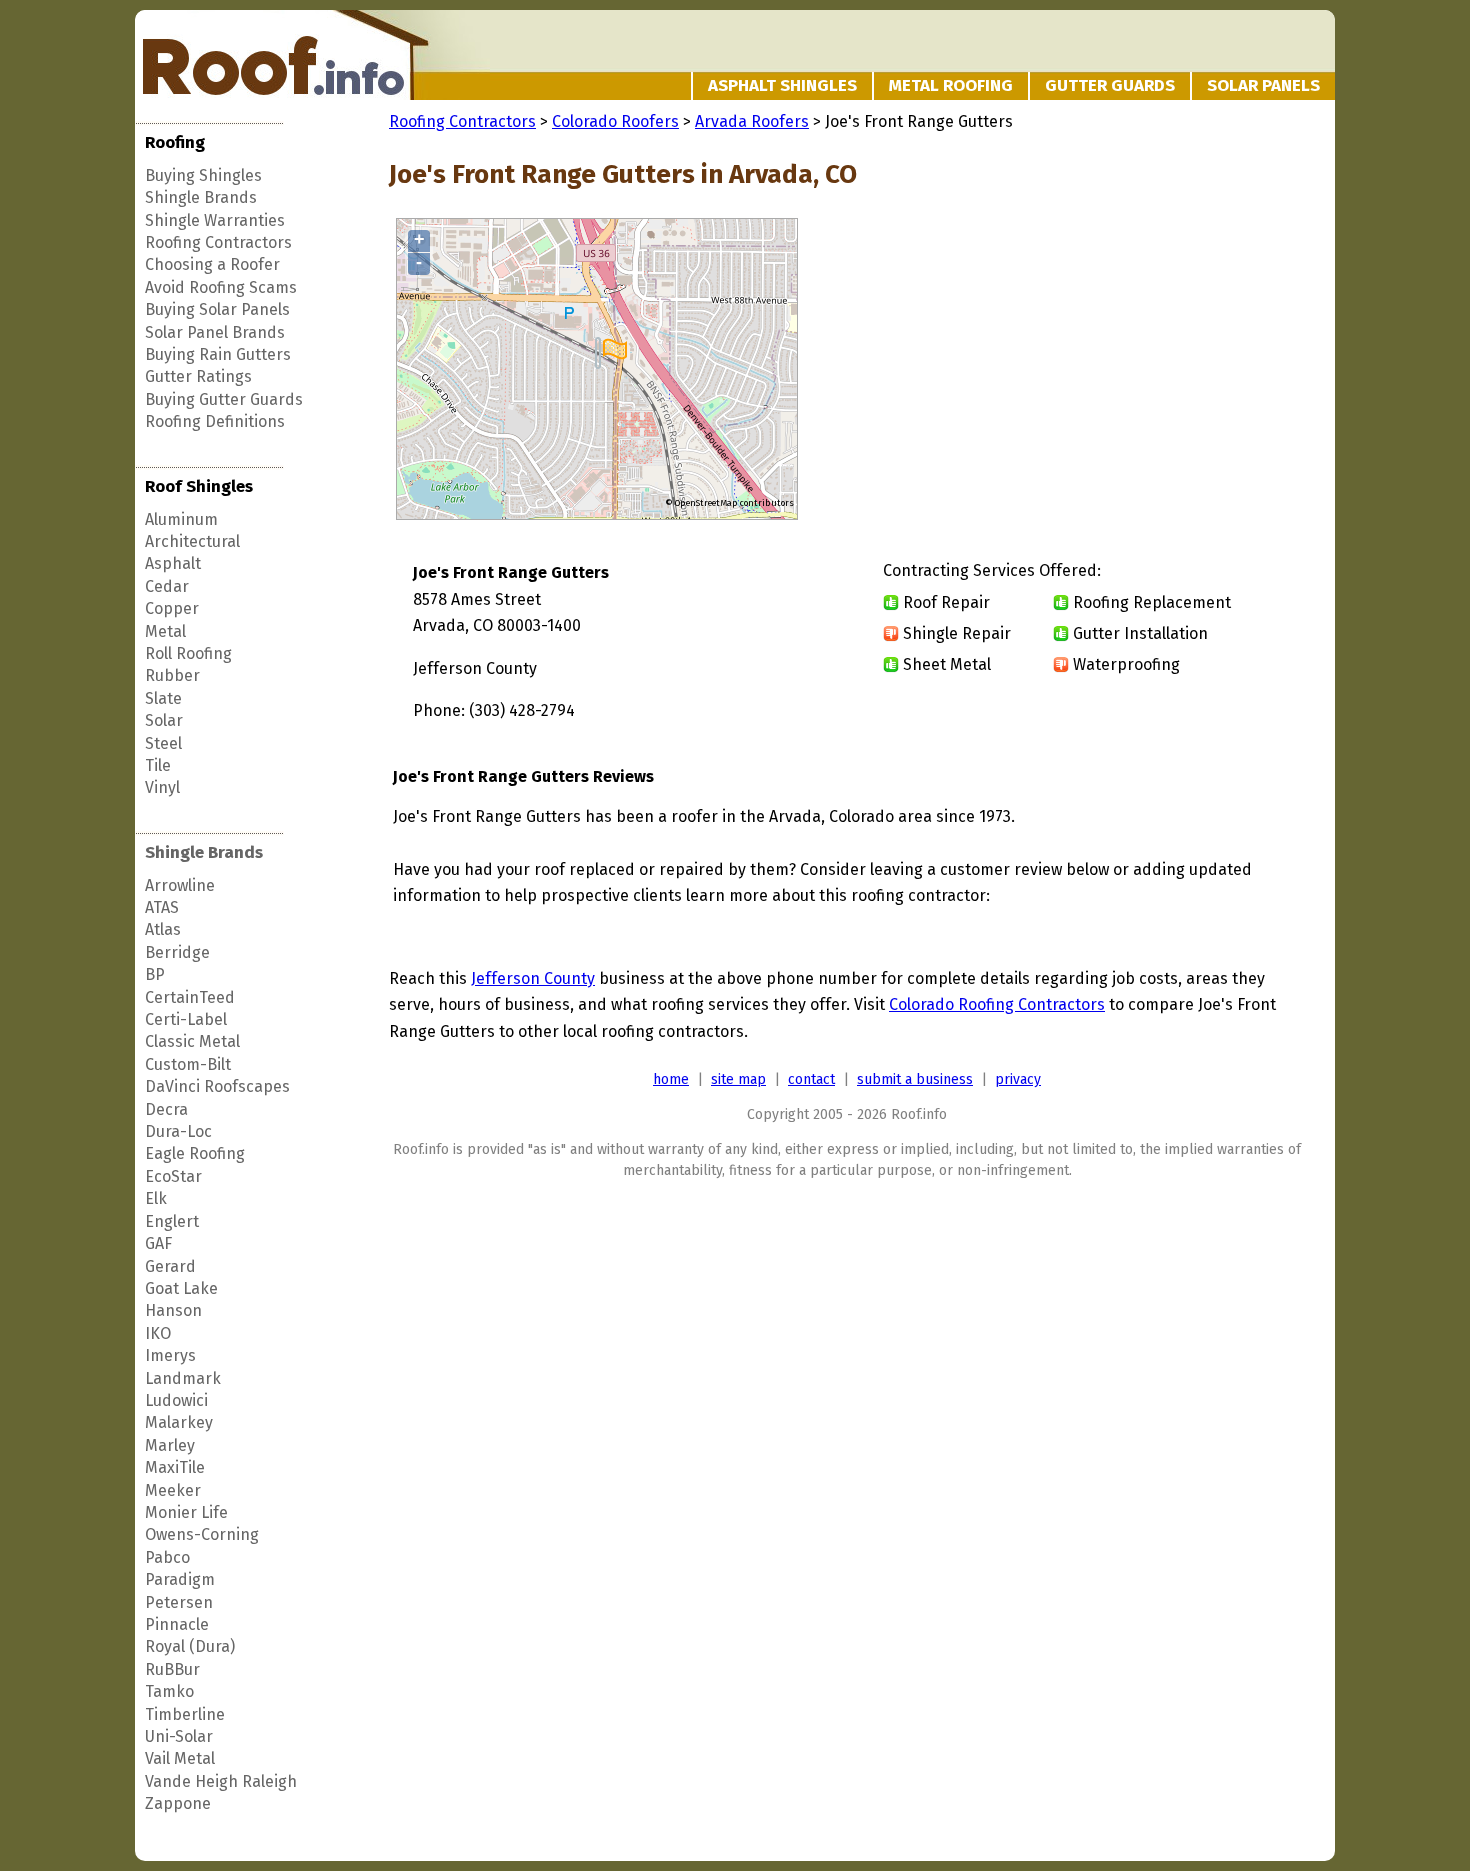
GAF (158, 1243)
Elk (156, 1198)
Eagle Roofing (195, 1153)
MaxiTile (175, 1467)
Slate (163, 698)
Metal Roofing (951, 85)
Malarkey (179, 1422)
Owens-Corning (202, 1534)
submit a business (915, 1079)
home (671, 1079)
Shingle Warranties (215, 220)
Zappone (178, 1803)
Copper (172, 608)
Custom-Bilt (188, 1064)
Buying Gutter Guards (224, 399)
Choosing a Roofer (212, 264)
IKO (158, 1333)
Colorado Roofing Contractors (997, 1004)
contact (811, 1079)
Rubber (172, 675)
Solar (164, 720)
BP (155, 974)
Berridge (177, 952)
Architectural (192, 541)
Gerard (170, 1266)
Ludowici (176, 1400)
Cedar (167, 586)
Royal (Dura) (190, 1646)
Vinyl (162, 787)
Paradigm (180, 1579)
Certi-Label (186, 1019)
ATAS (162, 907)
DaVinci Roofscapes (217, 1086)
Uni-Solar (179, 1736)
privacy (1018, 1079)
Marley (170, 1445)
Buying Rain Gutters (218, 354)
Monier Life (186, 1512)
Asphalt (173, 563)
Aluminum (181, 519)
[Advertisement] (1137, 370)
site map (738, 1079)
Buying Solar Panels (217, 309)
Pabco (167, 1557)
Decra (166, 1109)
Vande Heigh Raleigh (221, 1781)
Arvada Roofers (752, 121)
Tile (158, 765)
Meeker (173, 1490)
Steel (163, 743)
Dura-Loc (178, 1131)
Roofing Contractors (218, 242)
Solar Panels (1263, 85)
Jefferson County (533, 978)
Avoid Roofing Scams (221, 287)
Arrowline (180, 885)
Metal (165, 631)
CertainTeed (190, 997)
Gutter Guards (1110, 85)
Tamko (169, 1691)
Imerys (170, 1355)
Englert (172, 1221)
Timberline (185, 1714)
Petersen (179, 1602)
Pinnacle (177, 1624)
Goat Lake (181, 1288)
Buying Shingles (203, 175)
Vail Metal (180, 1758)
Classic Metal (192, 1041)
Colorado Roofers (615, 121)
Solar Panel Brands (215, 332)
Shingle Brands (201, 197)
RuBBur (172, 1669)
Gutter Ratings (198, 376)
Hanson (173, 1310)
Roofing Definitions (215, 421)
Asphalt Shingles (782, 85)
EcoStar (173, 1176)
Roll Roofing (188, 653)
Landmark (183, 1378)
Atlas (163, 929)
